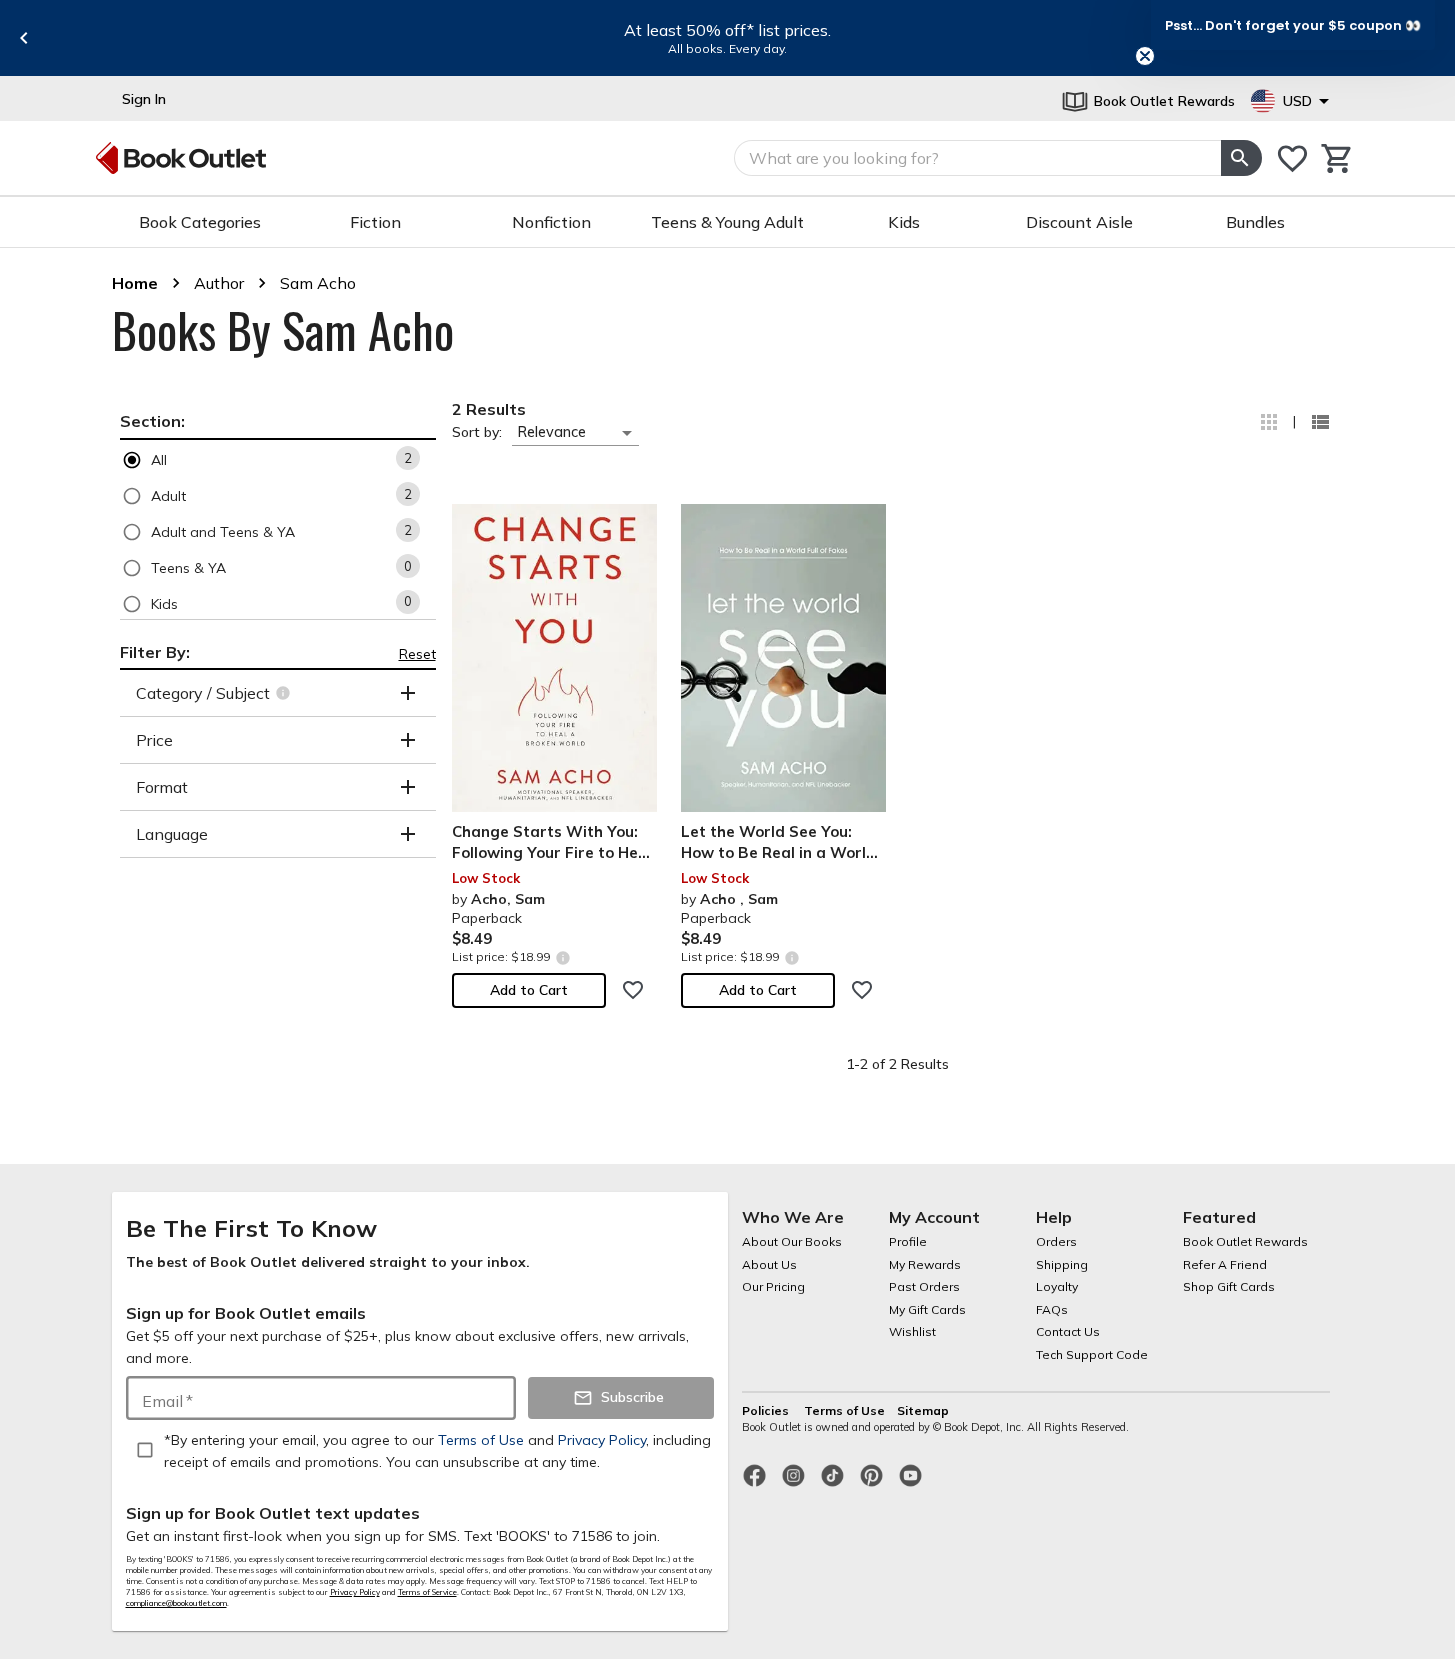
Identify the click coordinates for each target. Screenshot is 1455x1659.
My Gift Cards (927, 1309)
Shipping (1062, 1264)
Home (135, 283)
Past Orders (924, 1286)
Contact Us (1068, 1331)
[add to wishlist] (633, 990)
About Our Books (792, 1241)
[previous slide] (24, 38)
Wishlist (912, 1331)
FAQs (1052, 1309)
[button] (278, 459)
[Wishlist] (1292, 158)
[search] (1241, 158)
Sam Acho (318, 283)
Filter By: (155, 652)
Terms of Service (427, 1592)
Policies (767, 1410)
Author (219, 283)
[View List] (1320, 422)
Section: (152, 421)
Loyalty (1057, 1286)
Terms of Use (844, 1410)
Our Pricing (773, 1286)
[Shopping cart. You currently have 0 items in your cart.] (1337, 158)
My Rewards (925, 1264)
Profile (908, 1241)
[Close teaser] (1145, 56)
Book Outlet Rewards (1245, 1241)
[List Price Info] (563, 957)
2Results (489, 409)
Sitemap (923, 1410)
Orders (1056, 1241)
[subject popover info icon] (285, 693)
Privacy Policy (355, 1592)
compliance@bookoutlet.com (176, 1603)
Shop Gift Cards (1229, 1286)
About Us (769, 1264)
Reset (417, 654)
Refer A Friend (1225, 1264)
